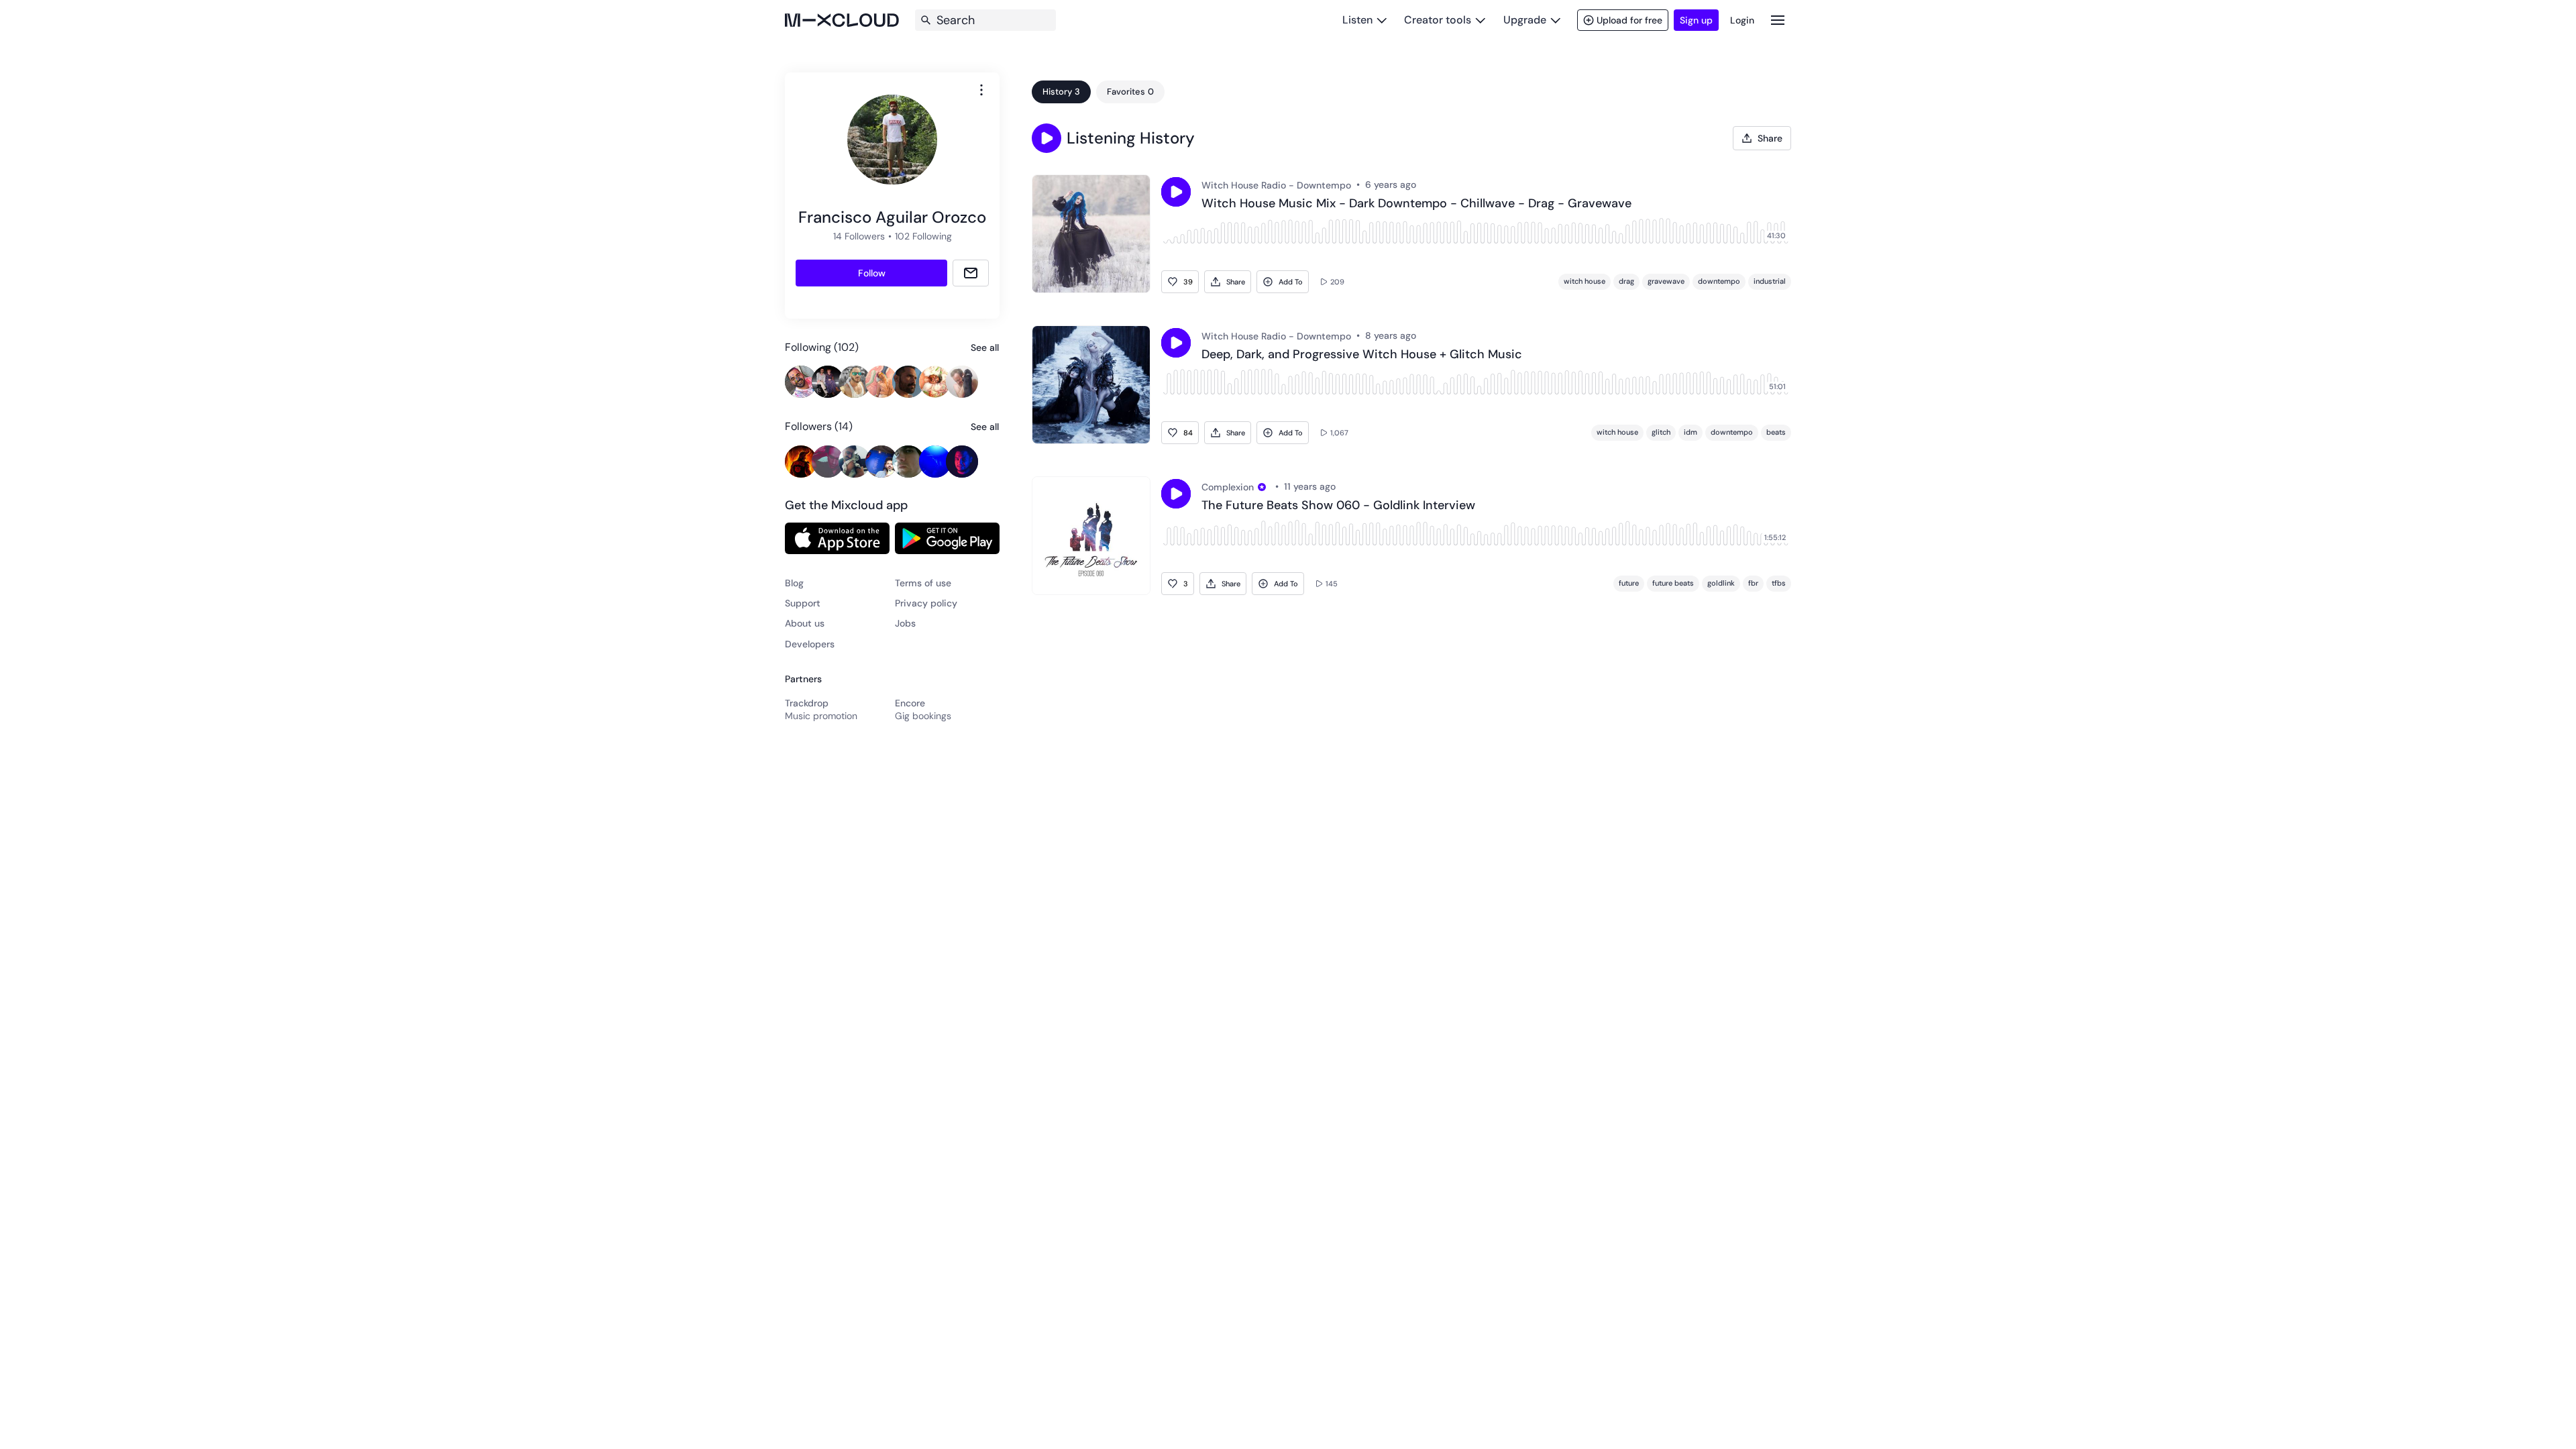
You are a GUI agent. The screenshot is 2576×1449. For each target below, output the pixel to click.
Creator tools (1438, 20)
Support (803, 603)
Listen (1357, 20)
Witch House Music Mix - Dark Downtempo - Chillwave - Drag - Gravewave (1416, 204)
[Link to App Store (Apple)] (837, 538)
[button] (1046, 138)
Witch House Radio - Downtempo (1276, 185)
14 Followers (859, 236)
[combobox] (981, 90)
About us (805, 623)
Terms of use (923, 583)
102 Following (923, 236)
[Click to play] (1176, 192)
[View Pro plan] (1262, 487)
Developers (810, 644)
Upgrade (1525, 20)
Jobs (905, 623)
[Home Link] (842, 20)
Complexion (1228, 487)
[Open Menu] (1778, 20)
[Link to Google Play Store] (947, 538)
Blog (794, 583)
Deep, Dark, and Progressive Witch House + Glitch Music (1362, 355)
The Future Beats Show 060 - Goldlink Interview (1338, 506)
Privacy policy (926, 603)
